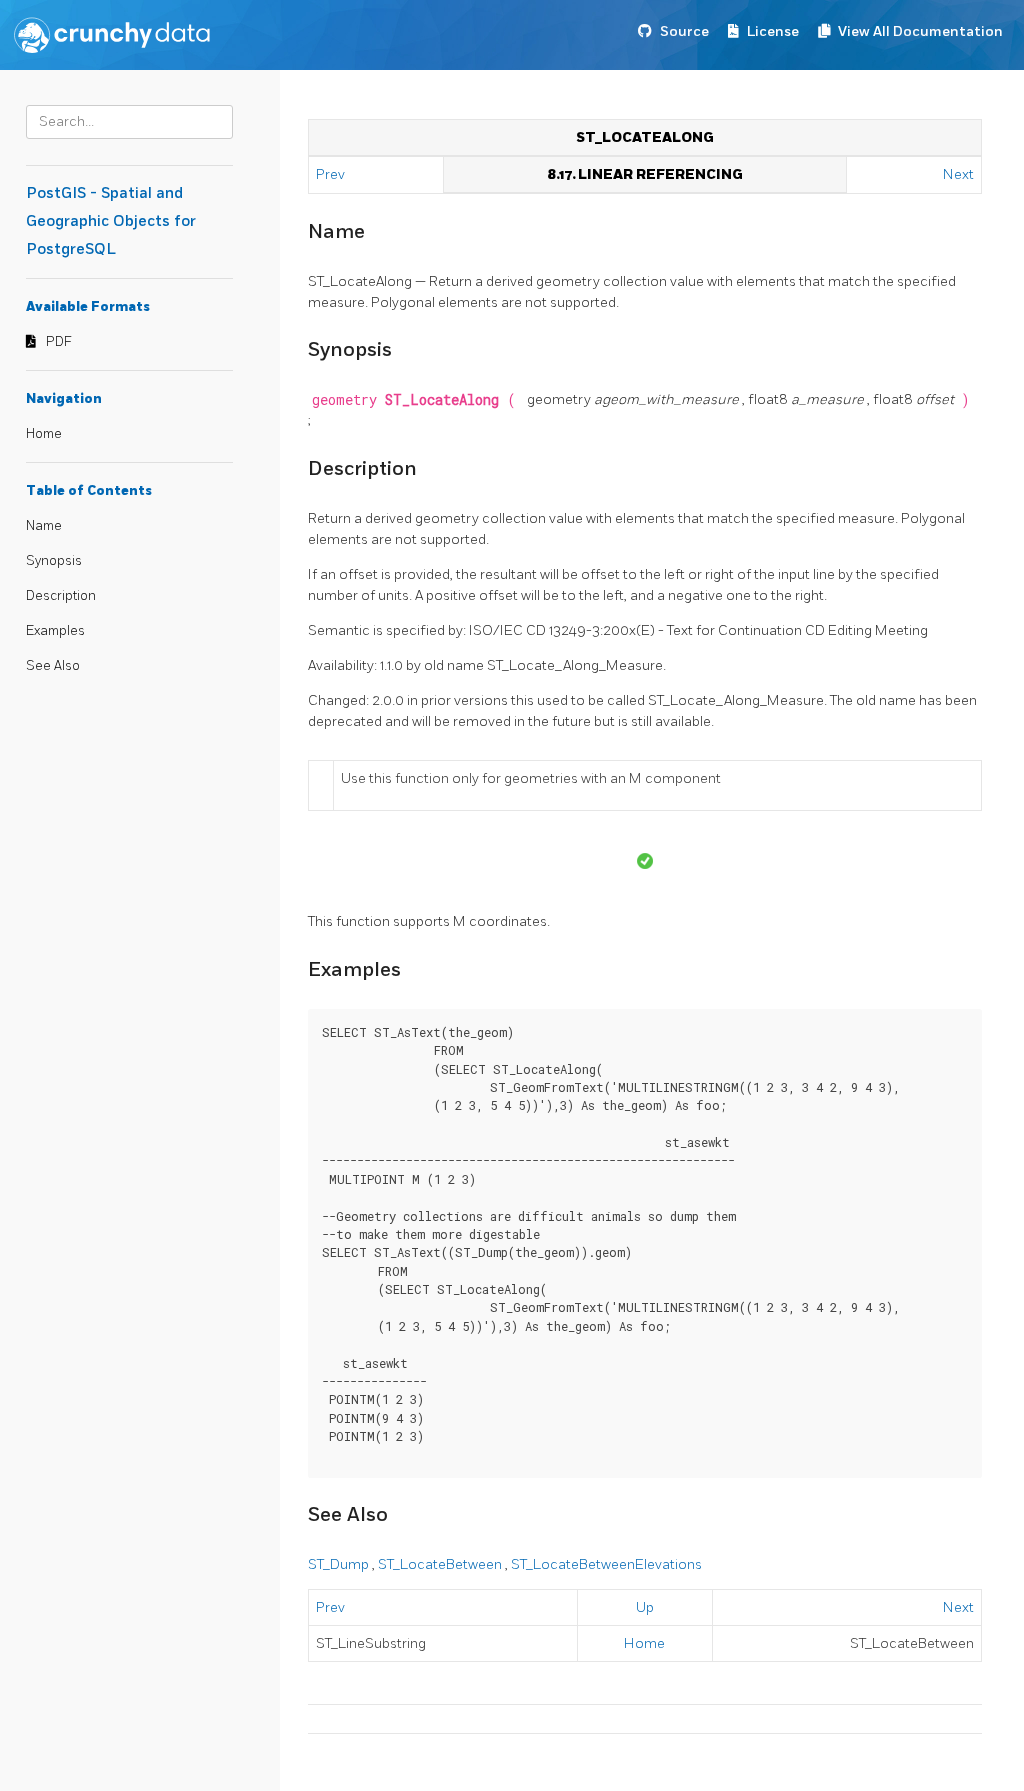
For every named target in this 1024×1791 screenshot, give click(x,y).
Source (684, 31)
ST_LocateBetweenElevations (606, 1564)
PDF (59, 342)
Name (44, 526)
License (773, 31)
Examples (55, 631)
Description (61, 596)
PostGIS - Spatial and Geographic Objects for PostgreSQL (111, 221)
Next (958, 174)
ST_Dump (340, 1564)
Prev (332, 174)
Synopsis (54, 561)
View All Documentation (920, 31)
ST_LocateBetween (441, 1564)
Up (645, 1607)
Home (44, 434)
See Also (53, 666)
